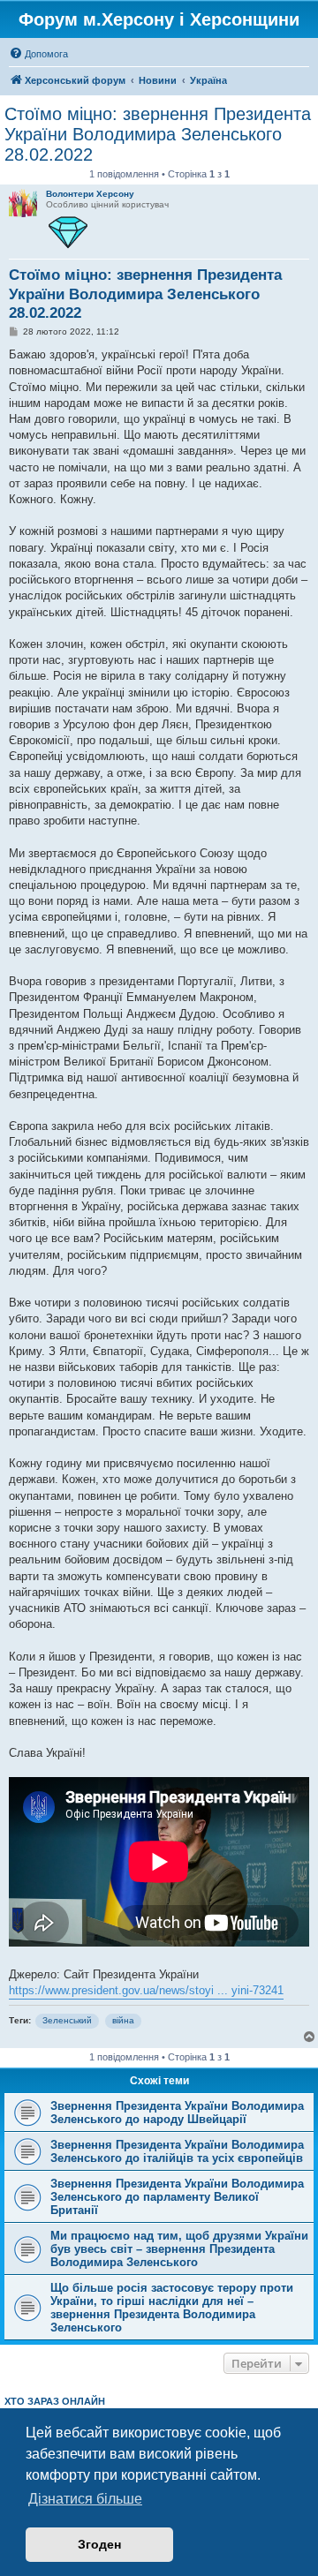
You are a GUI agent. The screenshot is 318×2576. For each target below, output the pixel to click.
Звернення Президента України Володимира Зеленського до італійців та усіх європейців (177, 2151)
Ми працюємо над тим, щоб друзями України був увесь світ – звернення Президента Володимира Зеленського (179, 2249)
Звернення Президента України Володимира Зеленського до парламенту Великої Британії (177, 2197)
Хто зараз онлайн (55, 2401)
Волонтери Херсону (90, 194)
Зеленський (67, 2020)
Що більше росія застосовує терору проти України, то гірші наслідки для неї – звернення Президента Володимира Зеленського (172, 2308)
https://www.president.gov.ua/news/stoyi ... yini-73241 (146, 1990)
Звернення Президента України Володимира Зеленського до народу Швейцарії (177, 2113)
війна (123, 2020)
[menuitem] (38, 54)
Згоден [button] (99, 2544)
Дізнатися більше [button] (85, 2499)
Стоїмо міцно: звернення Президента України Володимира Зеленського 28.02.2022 (158, 134)
